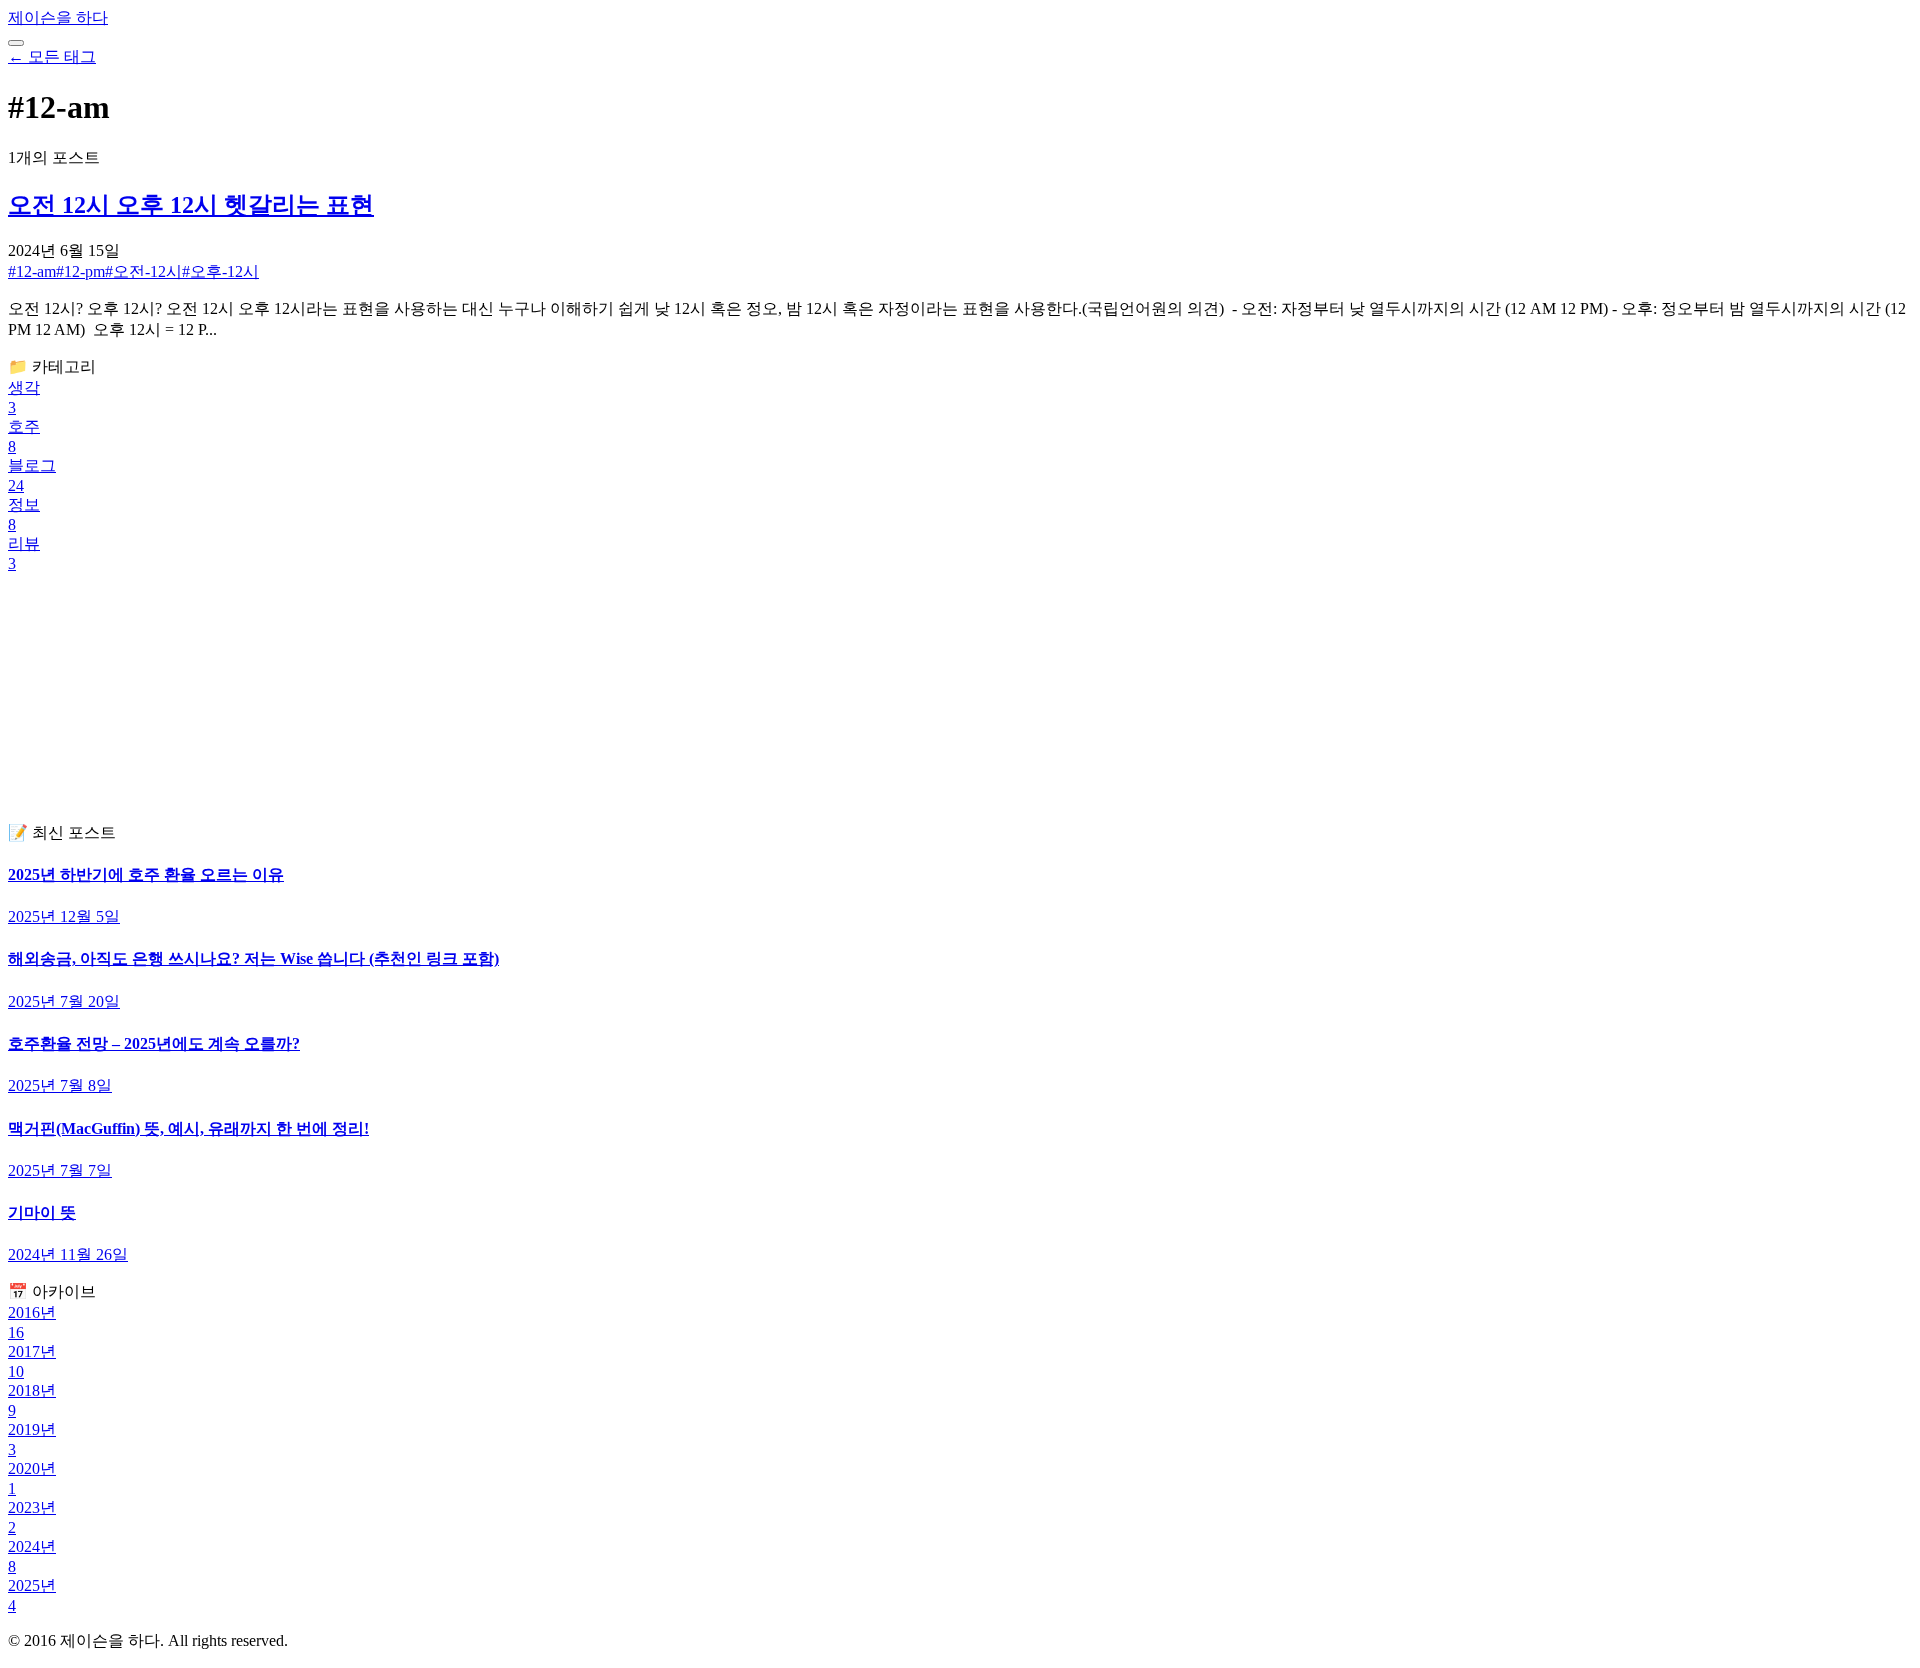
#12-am (32, 271)
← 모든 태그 (52, 56)
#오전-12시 (143, 271)
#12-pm (80, 271)
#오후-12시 (220, 271)
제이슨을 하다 (58, 17)
